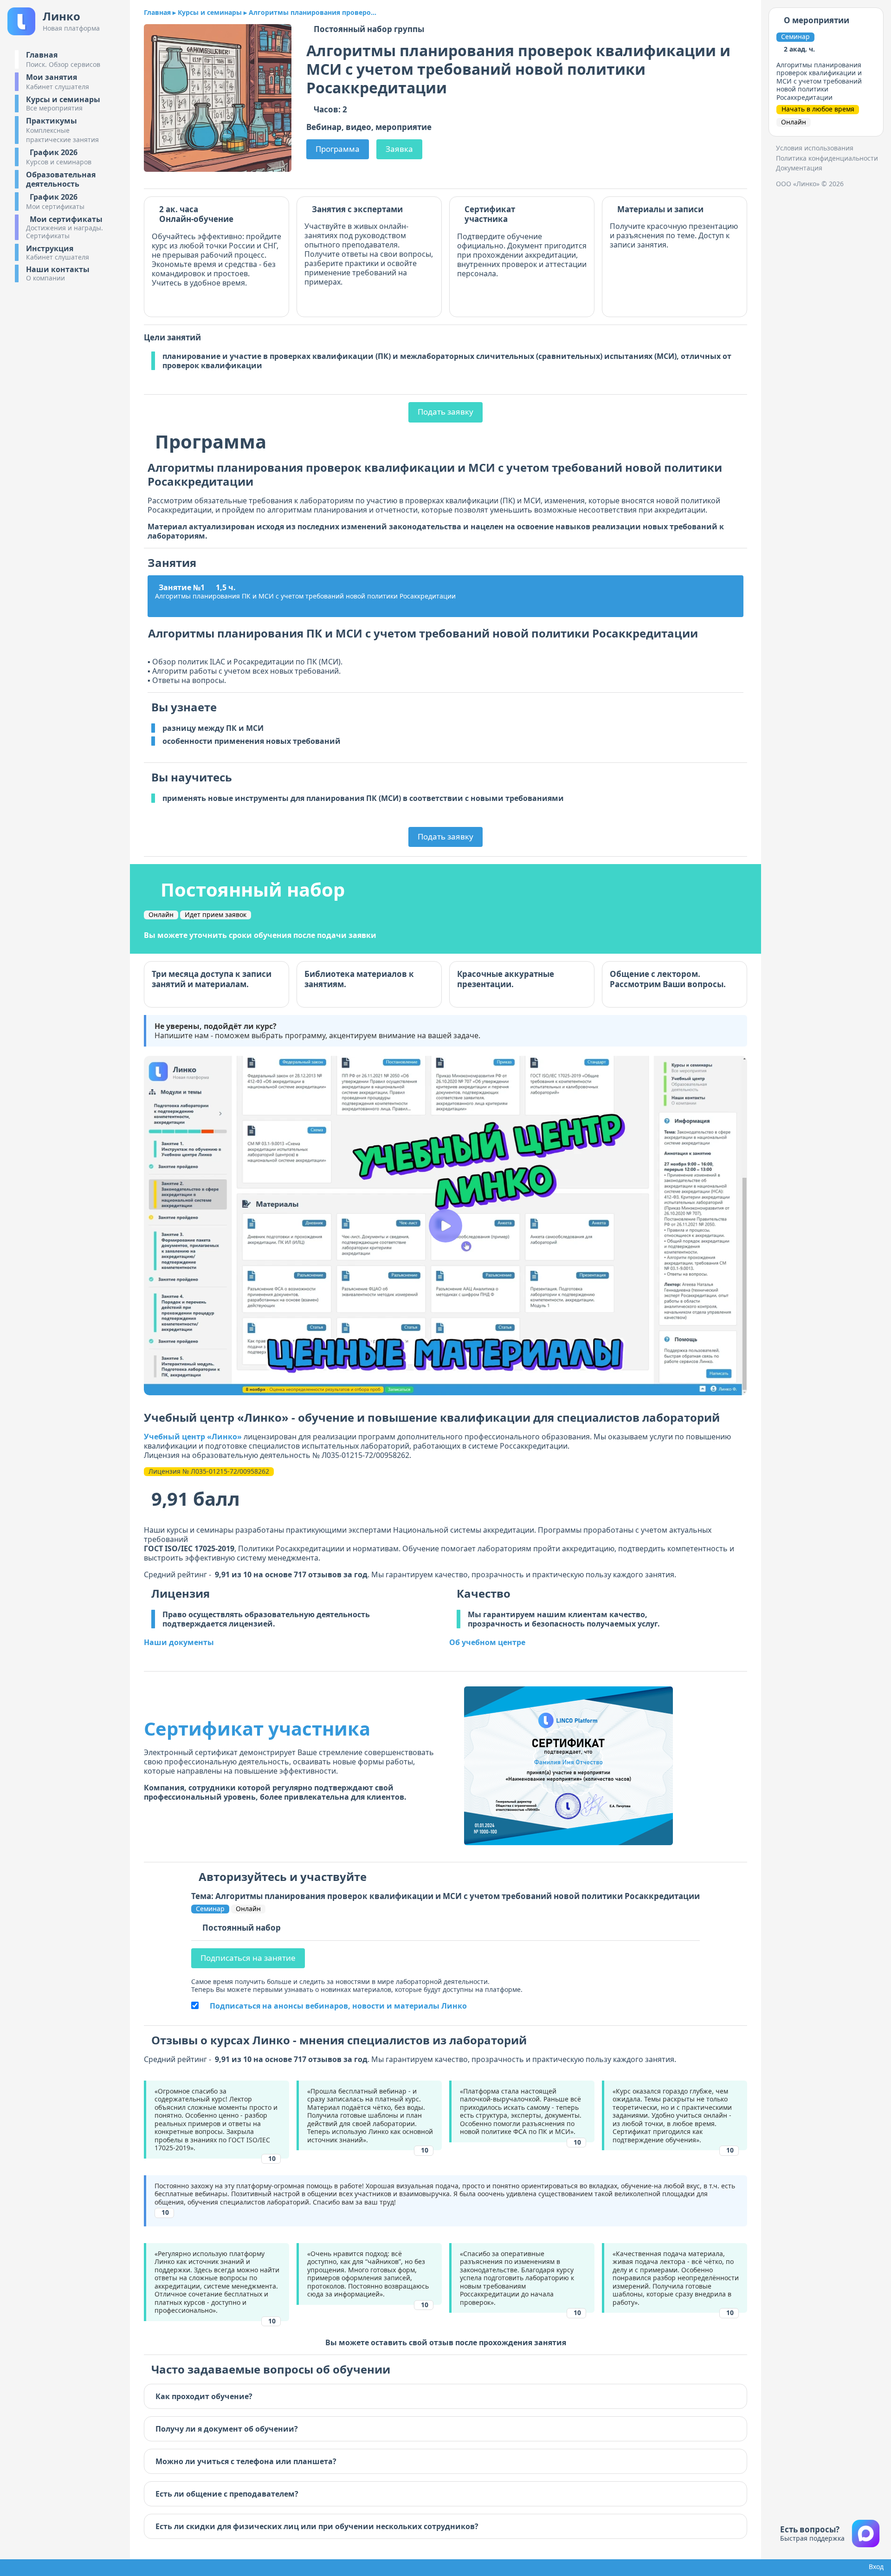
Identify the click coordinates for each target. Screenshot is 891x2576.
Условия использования (815, 148)
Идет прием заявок (216, 915)
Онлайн (161, 915)
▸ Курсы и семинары (207, 13)
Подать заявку (445, 412)
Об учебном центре (487, 1642)
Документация (799, 168)
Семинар (210, 1909)
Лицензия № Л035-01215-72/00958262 (209, 1471)
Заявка (399, 149)
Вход (874, 2567)
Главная (157, 13)
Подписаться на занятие (248, 1958)
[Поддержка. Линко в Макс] (866, 2534)
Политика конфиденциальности (827, 158)
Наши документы (179, 1642)
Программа (338, 149)
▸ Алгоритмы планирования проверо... (310, 13)
